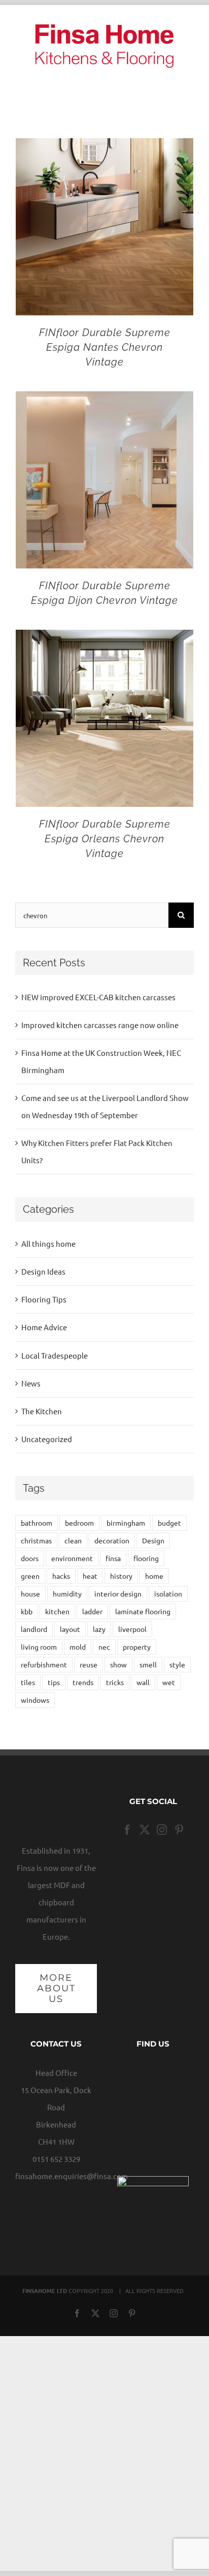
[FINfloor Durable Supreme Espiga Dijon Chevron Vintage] (104, 400)
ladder (92, 1611)
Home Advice (44, 1327)
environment (72, 1558)
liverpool (132, 1629)
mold (78, 1647)
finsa (113, 1558)
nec (104, 1647)
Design (153, 1540)
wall (143, 1682)
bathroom (37, 1523)
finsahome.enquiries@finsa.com (72, 2176)
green (30, 1576)
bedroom (79, 1523)
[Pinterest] (179, 1830)
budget (169, 1523)
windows (35, 1700)
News (31, 1383)
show (118, 1664)
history (121, 1576)
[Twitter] (145, 1830)
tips (54, 1682)
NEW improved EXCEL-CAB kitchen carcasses (98, 997)
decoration (112, 1540)
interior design (118, 1593)
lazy (99, 1629)
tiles (28, 1682)
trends (83, 1682)
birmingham (126, 1523)
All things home (48, 1243)
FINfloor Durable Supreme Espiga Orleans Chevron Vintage (105, 839)
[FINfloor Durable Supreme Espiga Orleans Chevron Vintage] (104, 638)
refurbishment (44, 1664)
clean (73, 1540)
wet (169, 1682)
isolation (168, 1593)
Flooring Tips (44, 1299)
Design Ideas (43, 1271)
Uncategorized (47, 1439)
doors (30, 1558)
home (154, 1576)
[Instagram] (162, 1830)
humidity (67, 1593)
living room (39, 1647)
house (30, 1593)
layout (70, 1629)
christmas (36, 1540)
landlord (34, 1629)
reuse (89, 1664)
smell (148, 1664)
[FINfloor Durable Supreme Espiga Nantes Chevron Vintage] (104, 147)
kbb (27, 1611)
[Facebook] (127, 1830)
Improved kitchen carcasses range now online (100, 1025)
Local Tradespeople (55, 1355)
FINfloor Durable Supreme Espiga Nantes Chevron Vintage (105, 347)
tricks (115, 1682)
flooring (146, 1558)
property (137, 1647)
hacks (61, 1576)
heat (90, 1576)
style (177, 1664)
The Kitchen (42, 1411)
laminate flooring (143, 1611)
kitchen (57, 1611)
